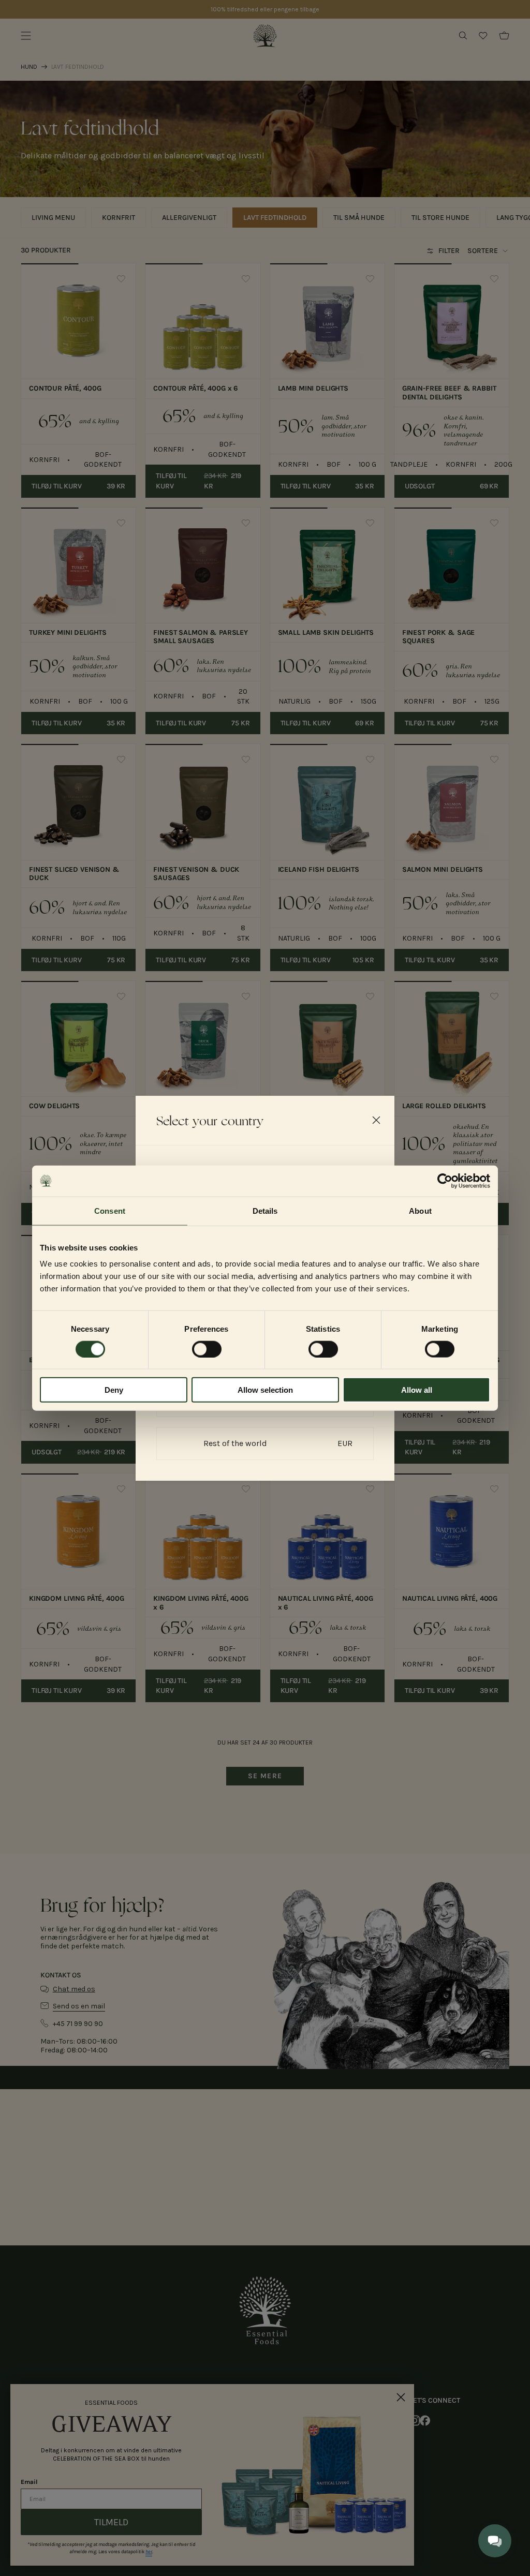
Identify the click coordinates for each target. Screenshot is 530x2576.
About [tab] (420, 1210)
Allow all (417, 1390)
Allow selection (265, 1390)
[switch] (207, 1349)
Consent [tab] (110, 1210)
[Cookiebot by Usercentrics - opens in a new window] (445, 1181)
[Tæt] (376, 1120)
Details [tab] (265, 1210)
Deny (114, 1390)
